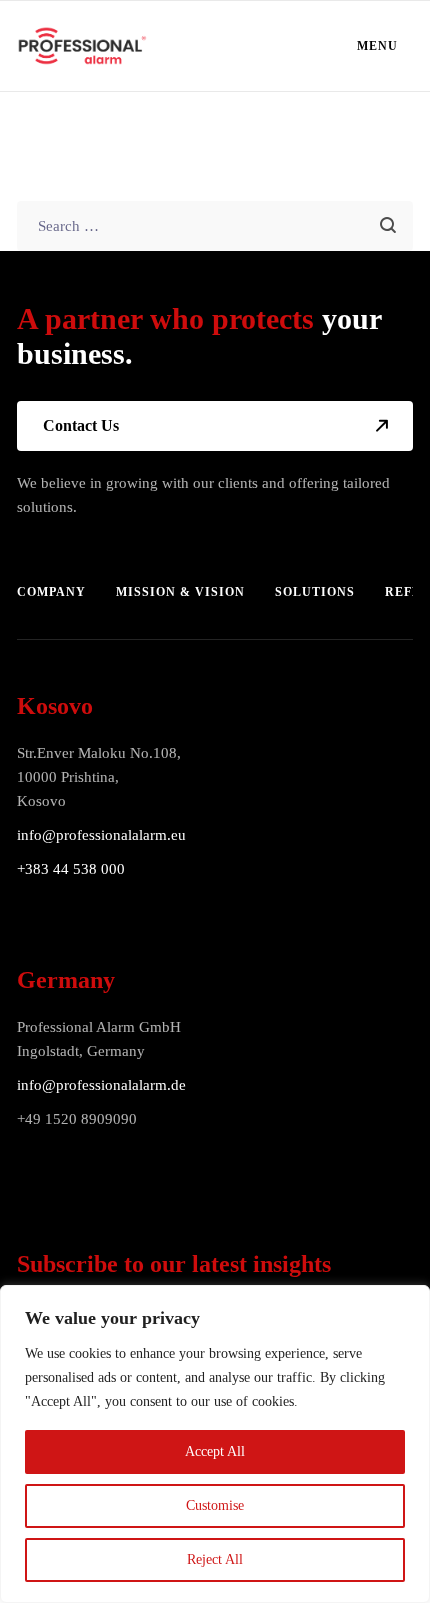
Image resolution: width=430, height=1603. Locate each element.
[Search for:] (215, 225)
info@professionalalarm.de (101, 1085)
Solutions (315, 592)
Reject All (215, 1559)
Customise (215, 1505)
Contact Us (81, 425)
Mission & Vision (180, 592)
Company (51, 592)
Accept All (215, 1451)
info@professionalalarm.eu (101, 835)
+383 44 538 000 (71, 869)
